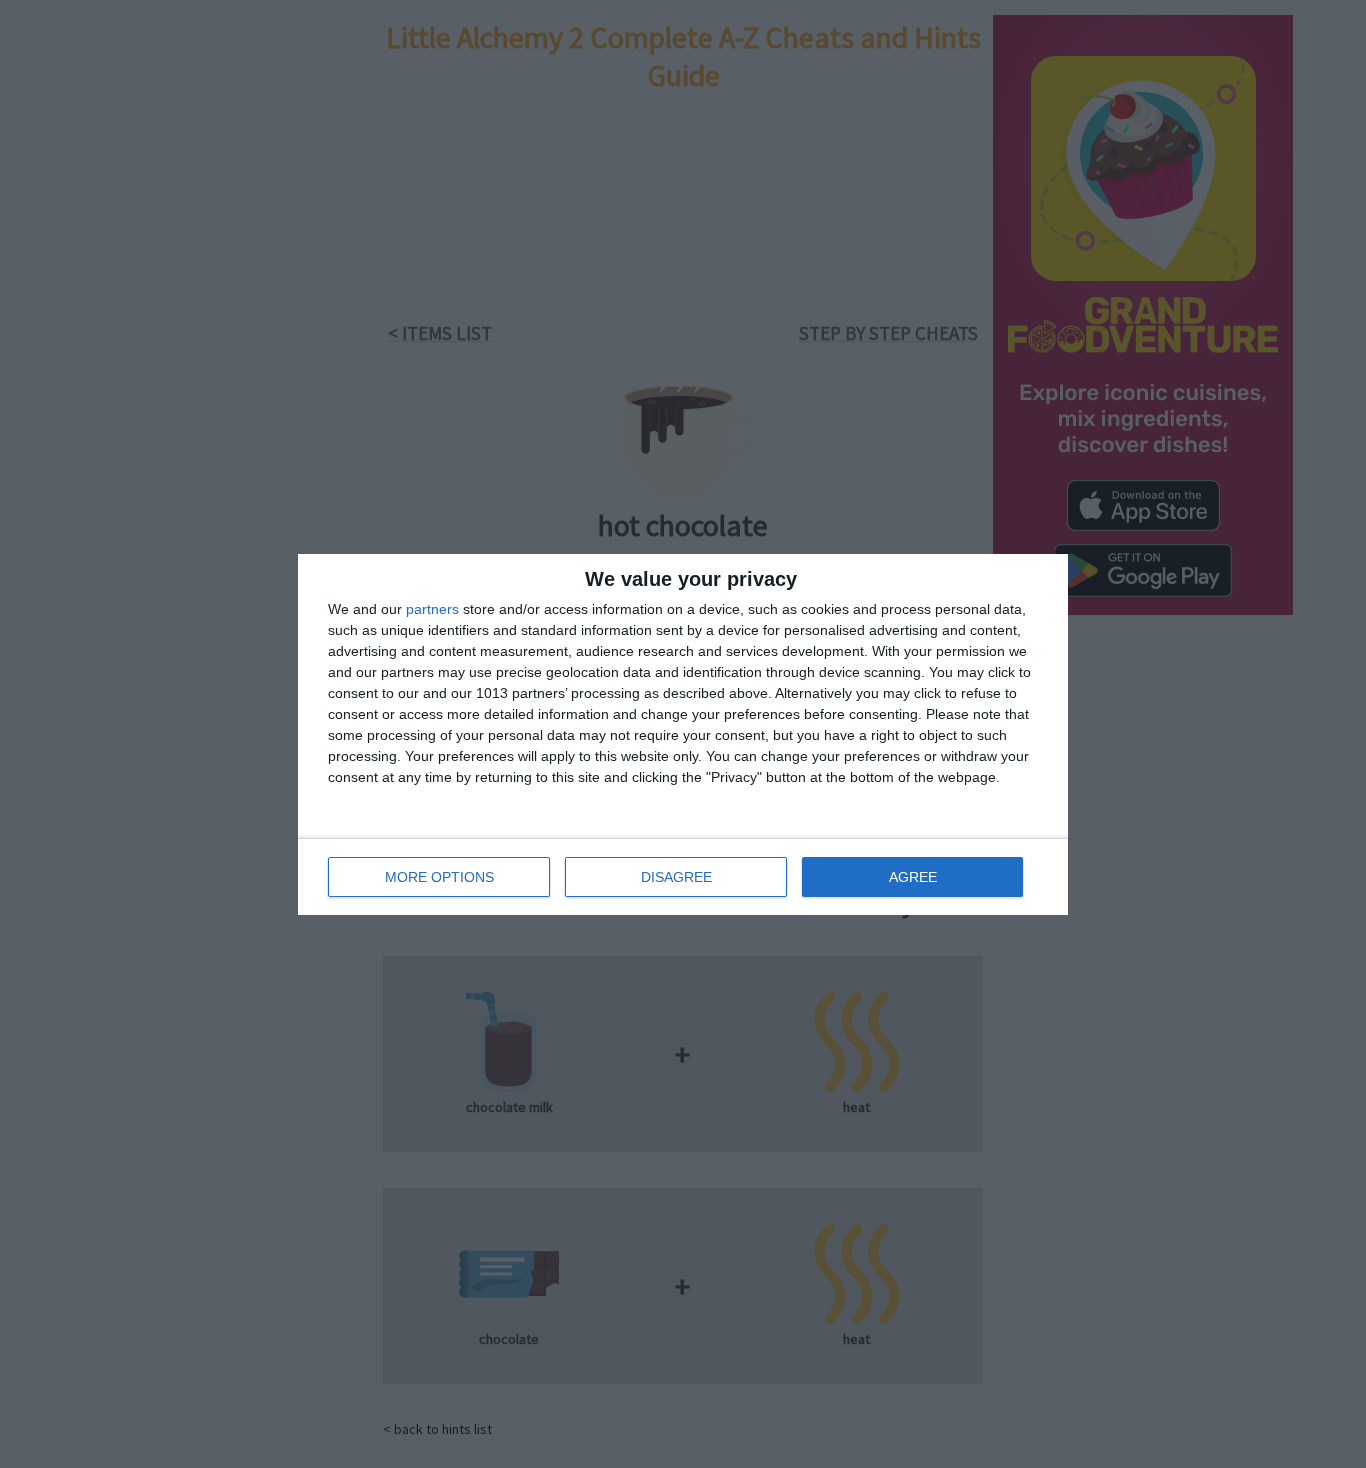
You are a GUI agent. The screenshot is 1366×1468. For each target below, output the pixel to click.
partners (432, 609)
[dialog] (683, 734)
